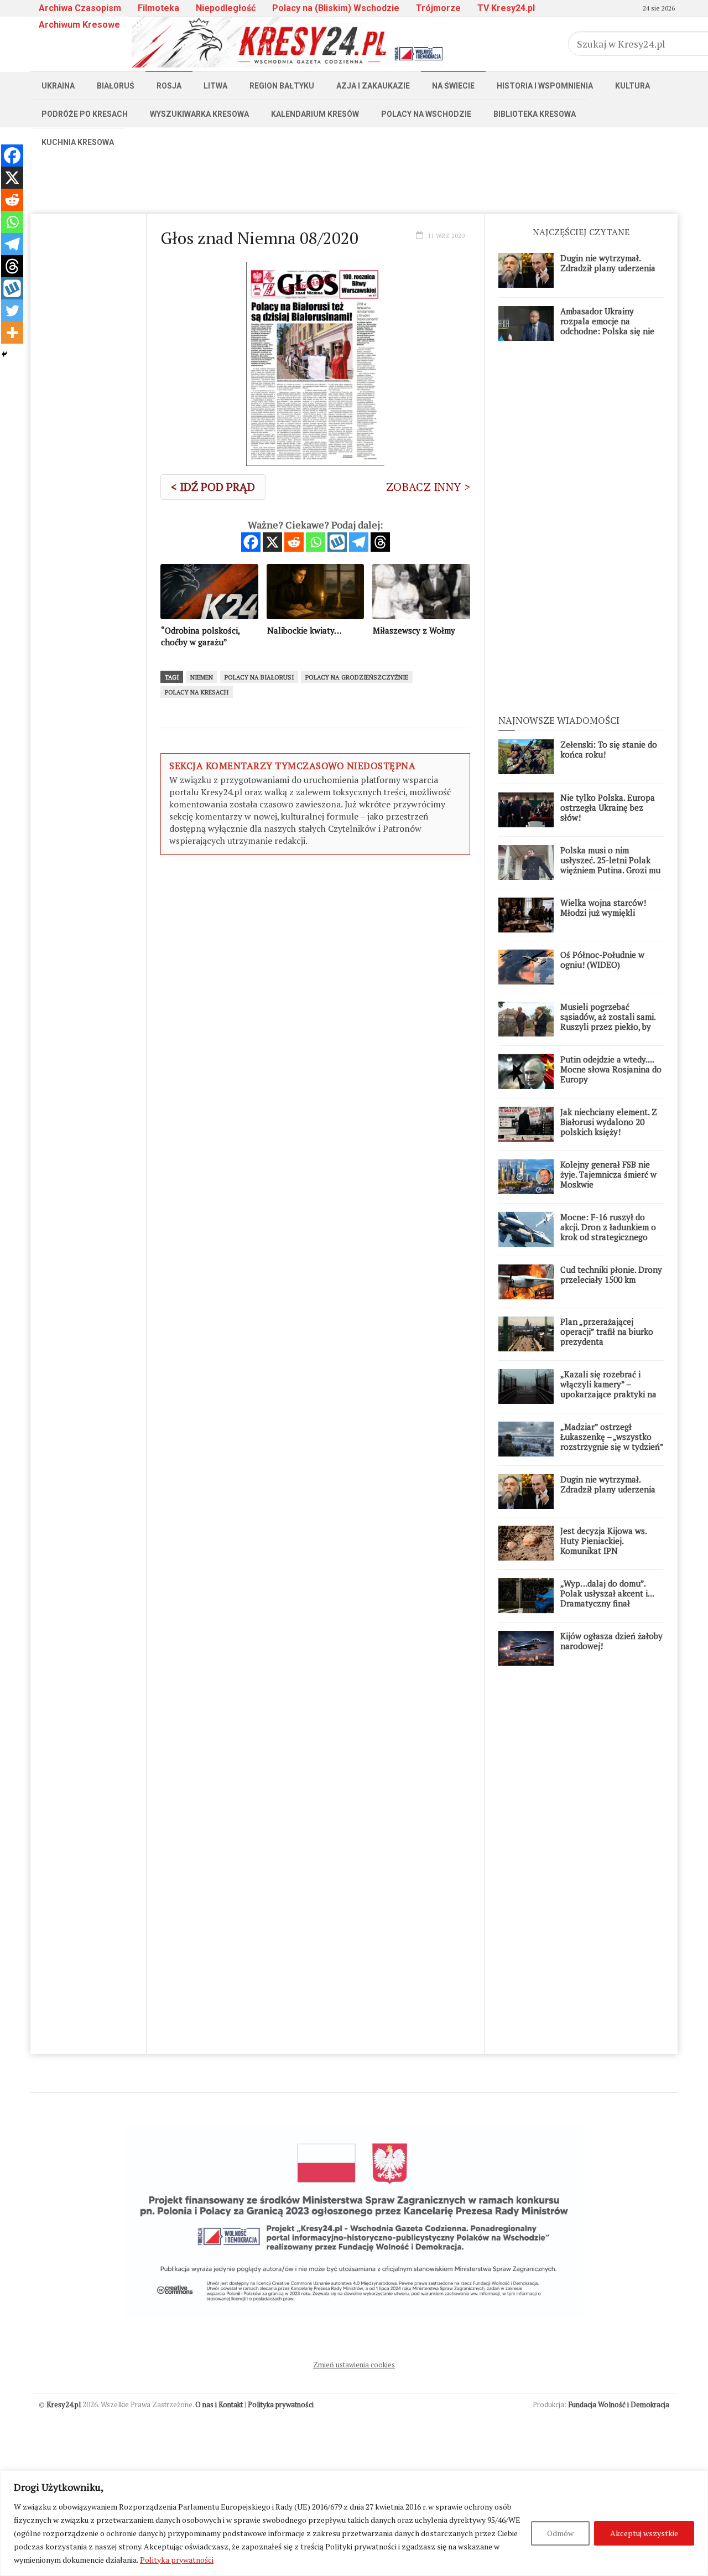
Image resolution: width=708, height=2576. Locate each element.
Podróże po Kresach (85, 114)
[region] (354, 2523)
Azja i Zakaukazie (373, 86)
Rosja (169, 86)
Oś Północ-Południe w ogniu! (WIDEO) (602, 960)
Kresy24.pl (64, 2404)
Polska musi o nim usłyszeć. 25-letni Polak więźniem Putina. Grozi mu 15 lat (610, 865)
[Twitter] (12, 310)
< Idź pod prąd (213, 487)
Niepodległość (226, 8)
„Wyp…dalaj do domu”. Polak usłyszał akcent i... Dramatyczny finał (607, 1593)
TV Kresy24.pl (506, 8)
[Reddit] (294, 542)
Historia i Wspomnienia (545, 86)
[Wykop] (337, 542)
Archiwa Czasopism (80, 8)
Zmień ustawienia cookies (354, 2365)
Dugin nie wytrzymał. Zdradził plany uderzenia (608, 263)
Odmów (560, 2533)
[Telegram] (359, 542)
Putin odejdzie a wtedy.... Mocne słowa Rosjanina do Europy (611, 1069)
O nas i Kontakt (219, 2404)
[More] (12, 333)
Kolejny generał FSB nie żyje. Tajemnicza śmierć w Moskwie (608, 1174)
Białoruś (116, 86)
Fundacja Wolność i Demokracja (619, 2404)
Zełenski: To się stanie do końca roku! (609, 749)
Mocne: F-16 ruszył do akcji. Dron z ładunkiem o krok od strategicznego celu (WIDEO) (608, 1232)
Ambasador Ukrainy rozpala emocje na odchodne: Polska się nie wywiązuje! (607, 326)
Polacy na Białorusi (259, 677)
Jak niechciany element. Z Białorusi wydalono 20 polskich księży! (609, 1122)
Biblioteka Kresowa (535, 114)
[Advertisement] (354, 181)
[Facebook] (251, 542)
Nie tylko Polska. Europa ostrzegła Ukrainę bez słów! (608, 807)
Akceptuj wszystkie (644, 2533)
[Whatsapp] (316, 542)
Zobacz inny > (428, 487)
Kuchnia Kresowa (78, 142)
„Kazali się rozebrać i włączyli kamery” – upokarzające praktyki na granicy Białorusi (608, 1389)
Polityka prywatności (177, 2560)
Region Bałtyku (282, 86)
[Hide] (4, 354)
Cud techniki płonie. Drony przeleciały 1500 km (611, 1274)
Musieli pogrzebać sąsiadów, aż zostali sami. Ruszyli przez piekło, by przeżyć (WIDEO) (608, 1022)
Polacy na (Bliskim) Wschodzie (336, 8)
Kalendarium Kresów (315, 114)
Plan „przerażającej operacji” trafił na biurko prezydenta (607, 1331)
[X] (272, 542)
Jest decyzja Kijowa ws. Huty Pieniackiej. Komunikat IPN (603, 1541)
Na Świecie (453, 86)
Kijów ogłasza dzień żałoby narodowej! (611, 1641)
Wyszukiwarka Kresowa (199, 114)
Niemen (202, 677)
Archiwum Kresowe (79, 25)
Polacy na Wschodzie (426, 114)
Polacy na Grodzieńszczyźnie (357, 677)
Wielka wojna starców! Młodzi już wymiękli (603, 908)
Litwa (215, 86)
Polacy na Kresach (197, 692)
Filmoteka (158, 8)
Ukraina (58, 86)
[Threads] (380, 542)
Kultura (632, 86)
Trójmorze (438, 8)
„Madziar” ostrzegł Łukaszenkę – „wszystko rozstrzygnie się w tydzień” (612, 1437)
